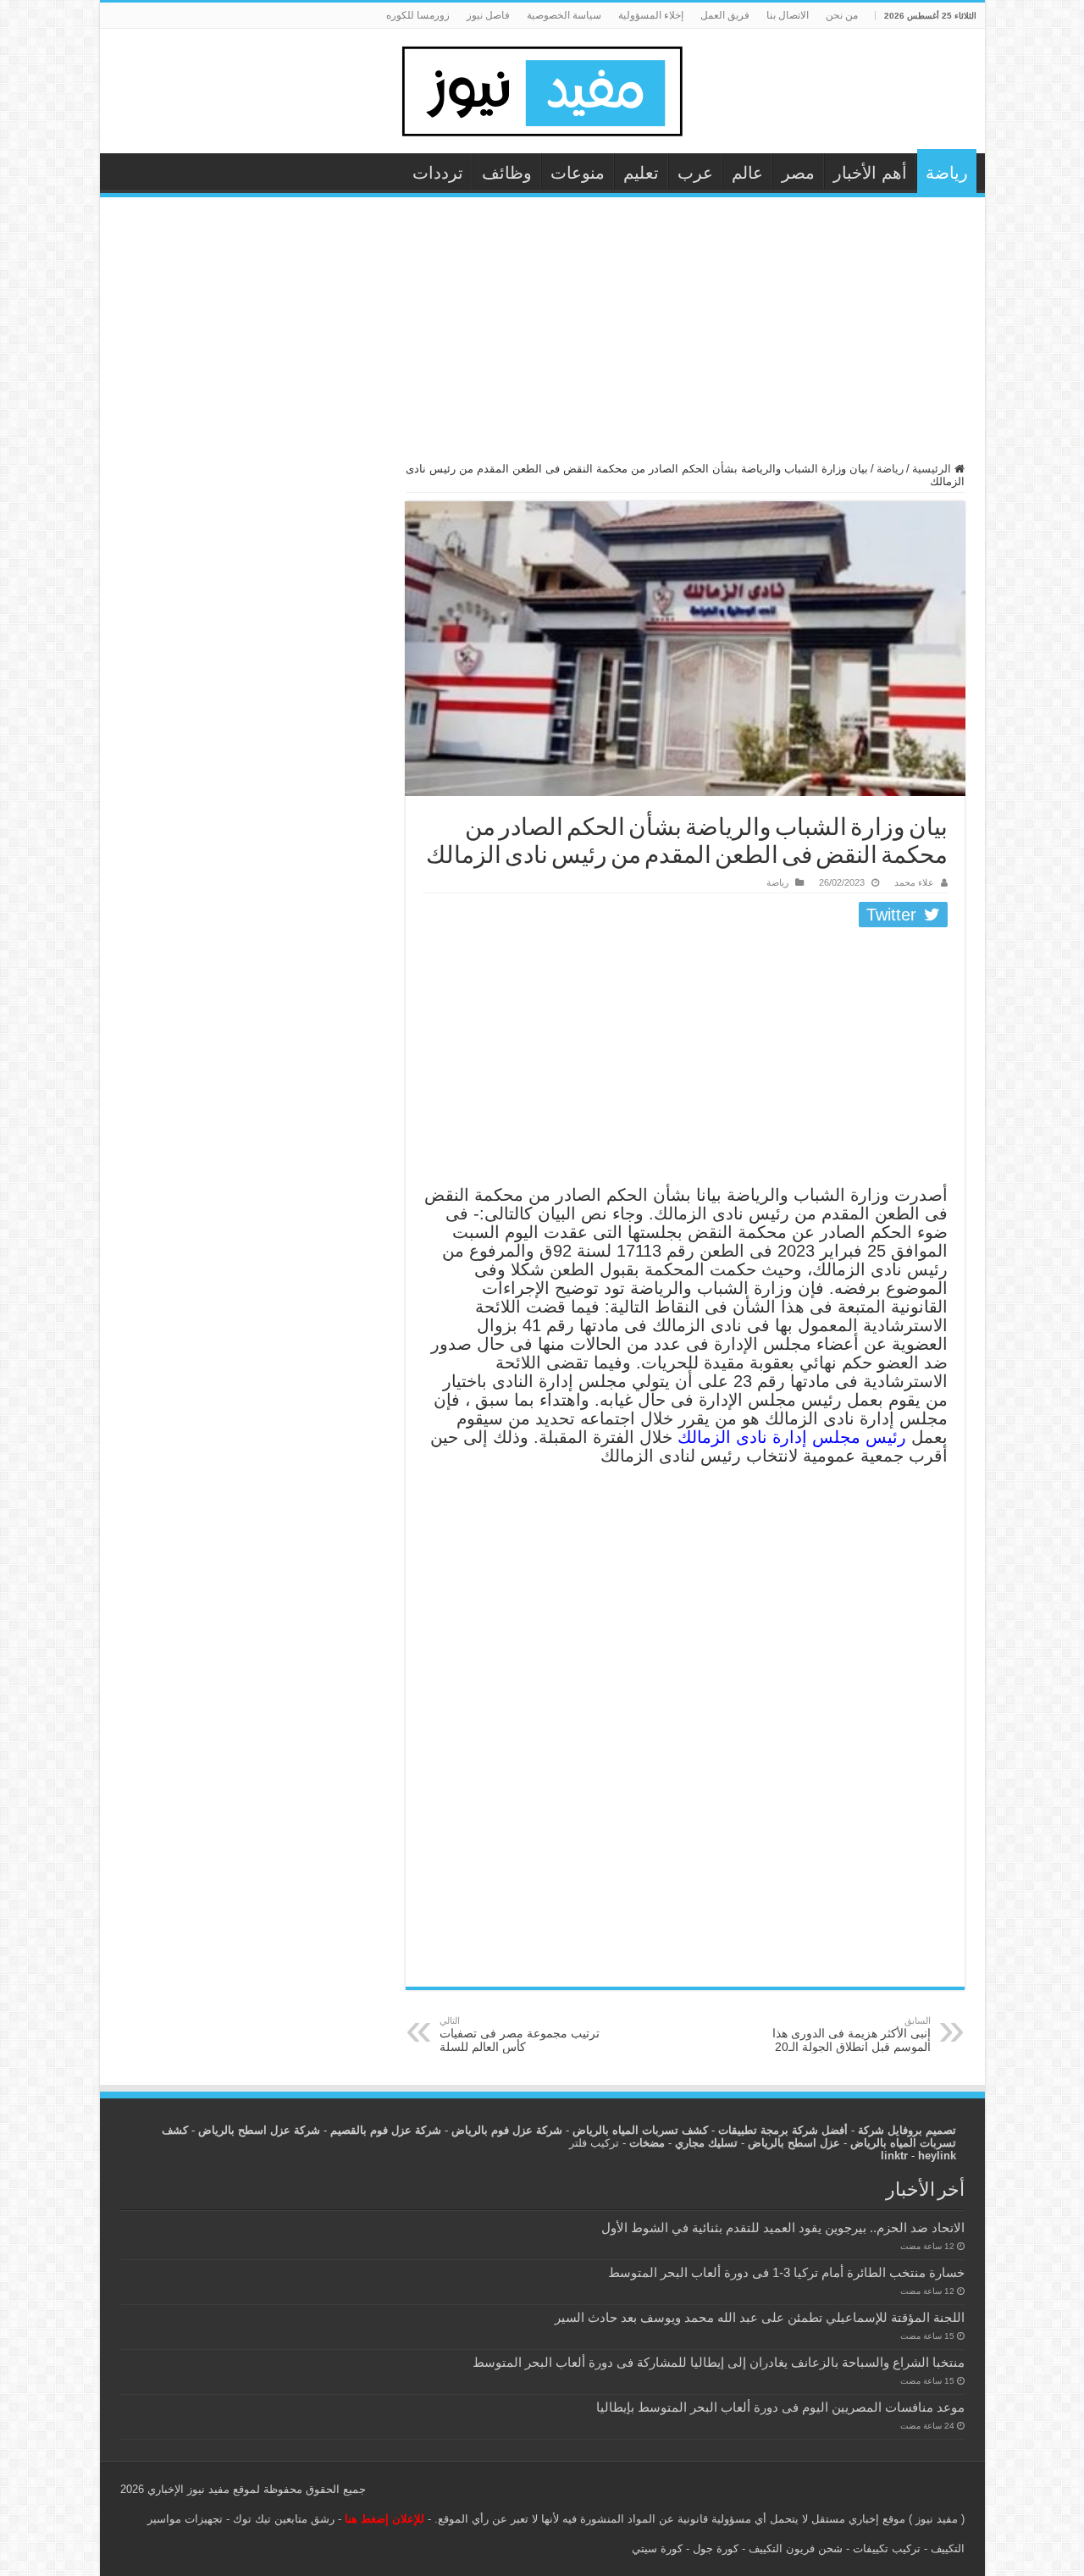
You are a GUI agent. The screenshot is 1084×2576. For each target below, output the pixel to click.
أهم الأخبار (870, 173)
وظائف (507, 173)
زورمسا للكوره (418, 15)
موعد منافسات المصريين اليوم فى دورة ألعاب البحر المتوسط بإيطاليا (780, 2407)
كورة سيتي (657, 2548)
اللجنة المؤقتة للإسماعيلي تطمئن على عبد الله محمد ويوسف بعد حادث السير (760, 2317)
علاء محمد (914, 882)
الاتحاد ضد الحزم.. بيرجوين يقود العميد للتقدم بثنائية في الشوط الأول (783, 2228)
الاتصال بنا (788, 15)
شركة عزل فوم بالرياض (507, 2130)
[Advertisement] (542, 337)
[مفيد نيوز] (542, 88)
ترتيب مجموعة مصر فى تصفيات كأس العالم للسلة (520, 2034)
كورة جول (714, 2548)
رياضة (947, 173)
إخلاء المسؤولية (651, 15)
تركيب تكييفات (887, 2548)
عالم (747, 173)
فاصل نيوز (488, 15)
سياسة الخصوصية (564, 15)
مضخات (647, 2143)
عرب (695, 173)
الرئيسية (933, 469)
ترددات (438, 173)
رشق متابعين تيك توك (284, 2519)
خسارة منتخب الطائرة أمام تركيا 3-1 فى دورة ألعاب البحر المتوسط (786, 2272)
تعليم (641, 173)
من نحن (842, 15)
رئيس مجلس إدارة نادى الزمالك (792, 1437)
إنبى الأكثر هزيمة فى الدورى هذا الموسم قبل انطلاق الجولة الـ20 (852, 2034)
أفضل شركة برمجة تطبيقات (783, 2130)
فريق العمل (725, 15)
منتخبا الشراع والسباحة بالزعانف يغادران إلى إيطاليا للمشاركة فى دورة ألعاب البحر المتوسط (719, 2362)
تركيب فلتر (594, 2143)
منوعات (578, 173)
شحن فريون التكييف (796, 2548)
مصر (798, 173)
